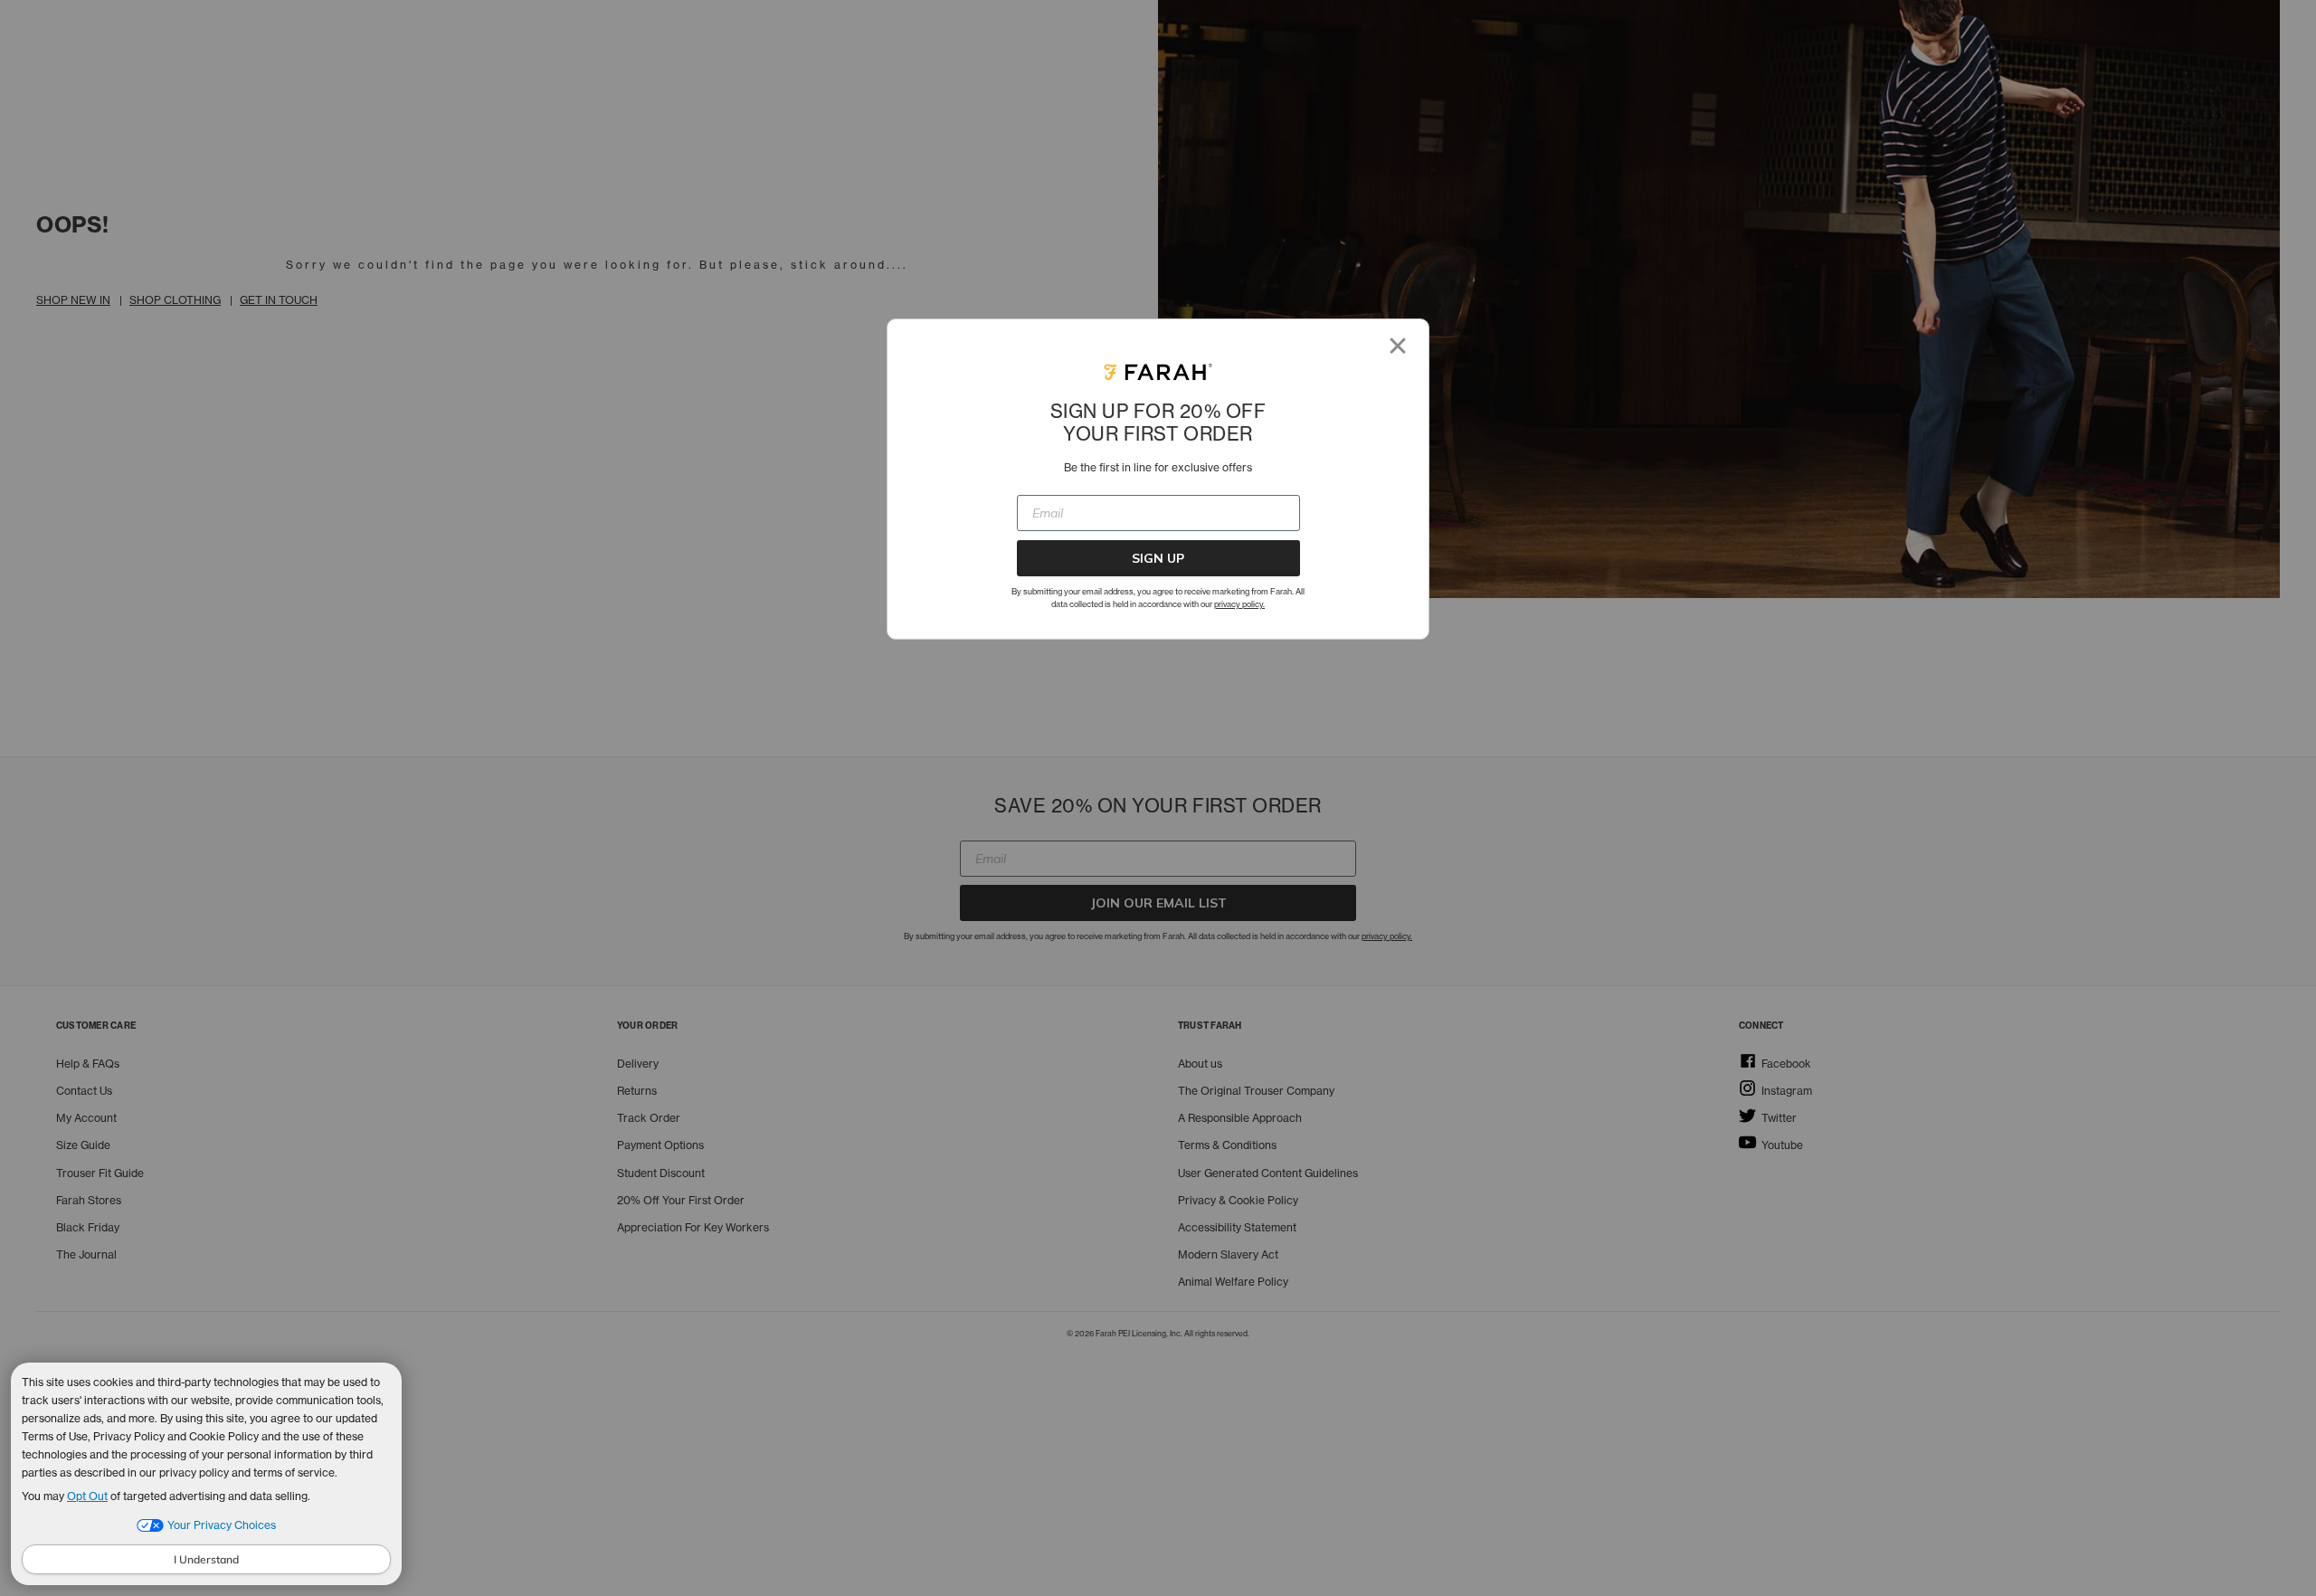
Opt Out (87, 1496)
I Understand (206, 1559)
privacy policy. (1239, 604)
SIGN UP (1158, 558)
